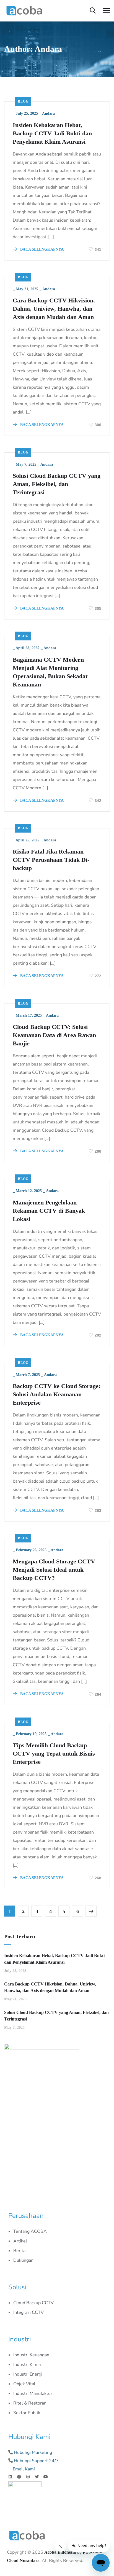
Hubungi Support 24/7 (36, 2461)
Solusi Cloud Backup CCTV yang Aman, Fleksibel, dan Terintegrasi (57, 484)
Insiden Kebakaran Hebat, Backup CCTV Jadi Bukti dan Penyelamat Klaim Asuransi (52, 133)
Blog (23, 101)
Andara (48, 113)
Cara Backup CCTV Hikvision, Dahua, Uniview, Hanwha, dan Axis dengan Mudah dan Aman (54, 309)
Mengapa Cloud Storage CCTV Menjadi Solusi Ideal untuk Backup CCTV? (54, 1570)
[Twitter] (37, 2477)
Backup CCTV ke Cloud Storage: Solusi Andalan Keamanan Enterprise (57, 1394)
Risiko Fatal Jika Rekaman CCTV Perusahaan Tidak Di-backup (51, 860)
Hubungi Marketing (33, 2452)
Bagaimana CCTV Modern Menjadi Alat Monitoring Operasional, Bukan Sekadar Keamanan (50, 672)
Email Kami (24, 2469)
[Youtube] (46, 2477)
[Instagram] (28, 2477)
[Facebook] (19, 2477)
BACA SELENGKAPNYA (41, 249)
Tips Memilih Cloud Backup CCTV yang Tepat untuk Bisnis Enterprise (54, 1753)
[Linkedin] (10, 2477)
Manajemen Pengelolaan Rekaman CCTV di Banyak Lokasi (49, 1211)
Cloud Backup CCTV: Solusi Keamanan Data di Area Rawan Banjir (54, 1035)
